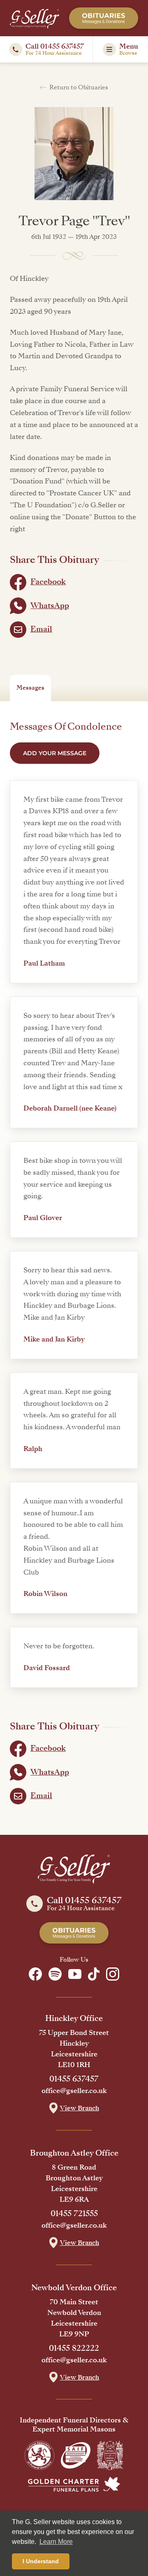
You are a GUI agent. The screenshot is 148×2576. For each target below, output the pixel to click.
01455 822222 (74, 2348)
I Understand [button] (41, 2561)
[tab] (30, 688)
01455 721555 (74, 2214)
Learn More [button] (56, 2542)
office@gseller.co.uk (74, 2091)
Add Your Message (55, 753)
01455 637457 (74, 2079)
